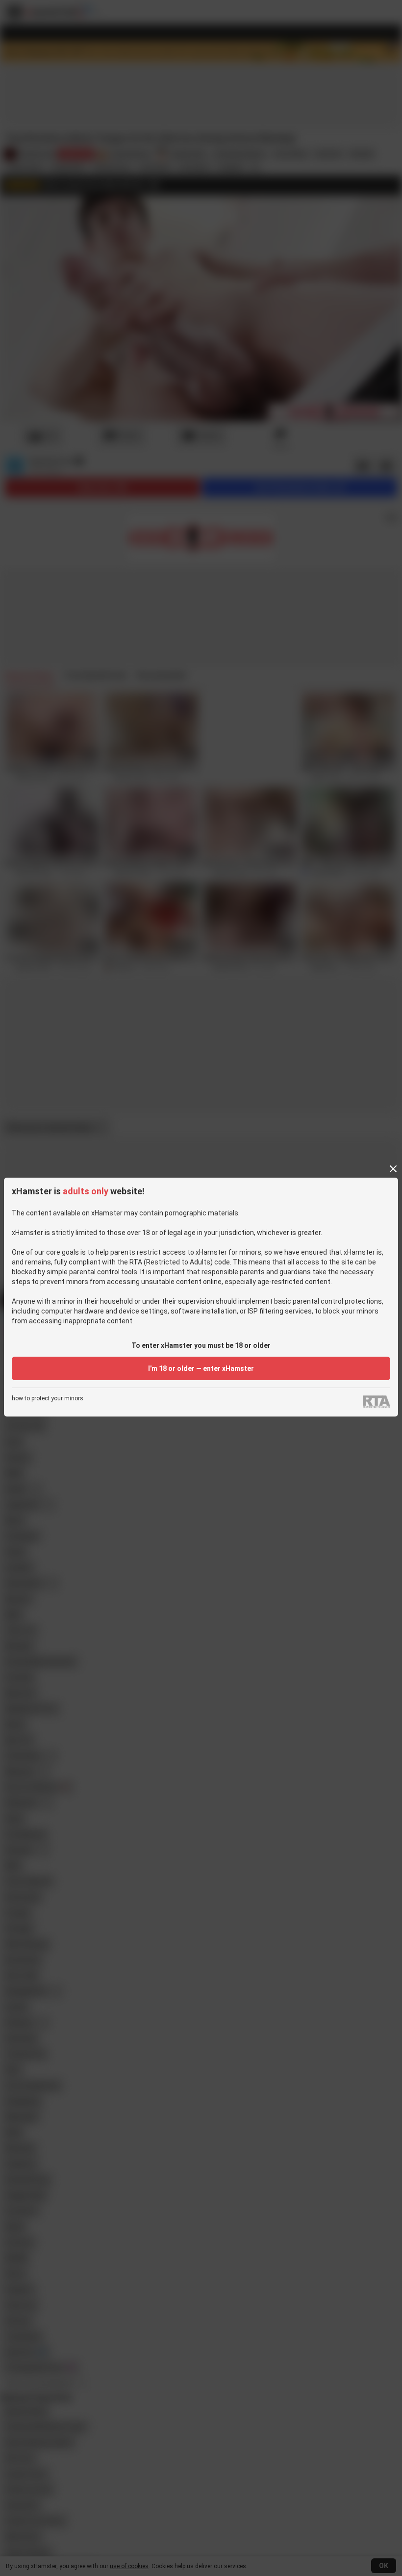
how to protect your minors (48, 1399)
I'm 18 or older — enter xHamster (201, 1368)
